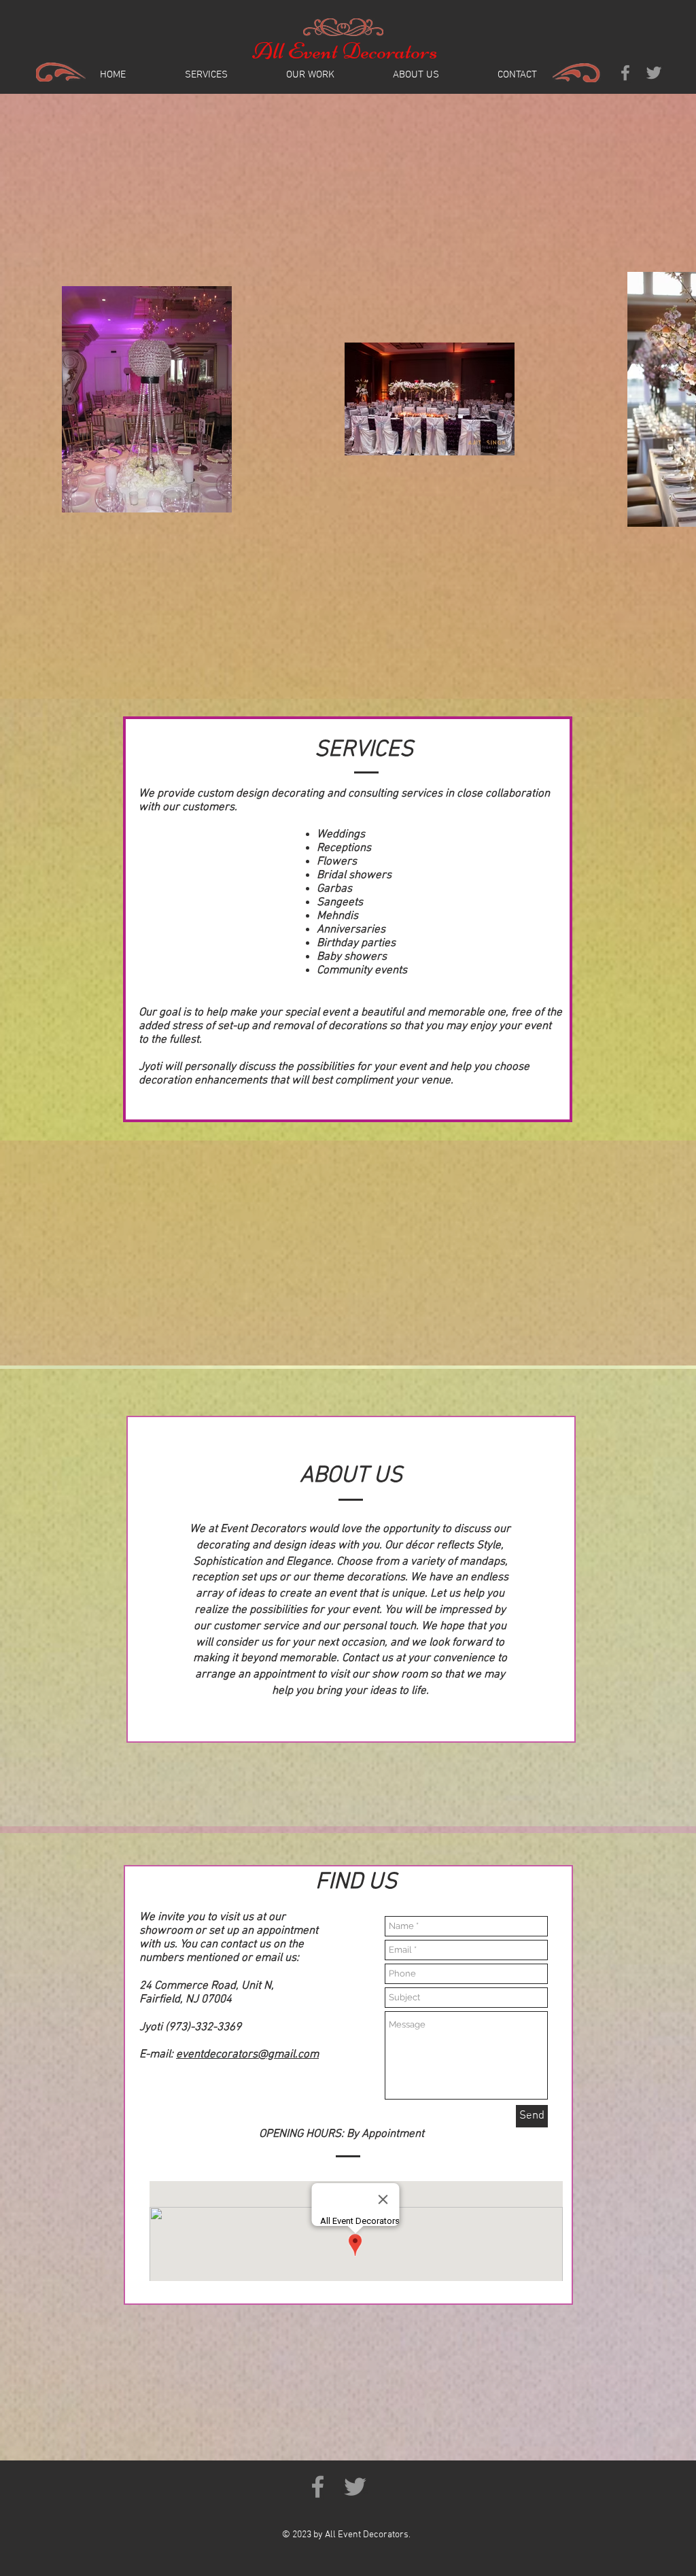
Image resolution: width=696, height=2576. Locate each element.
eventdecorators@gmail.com (247, 2055)
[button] (310, 75)
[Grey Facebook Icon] (625, 73)
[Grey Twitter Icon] (654, 73)
